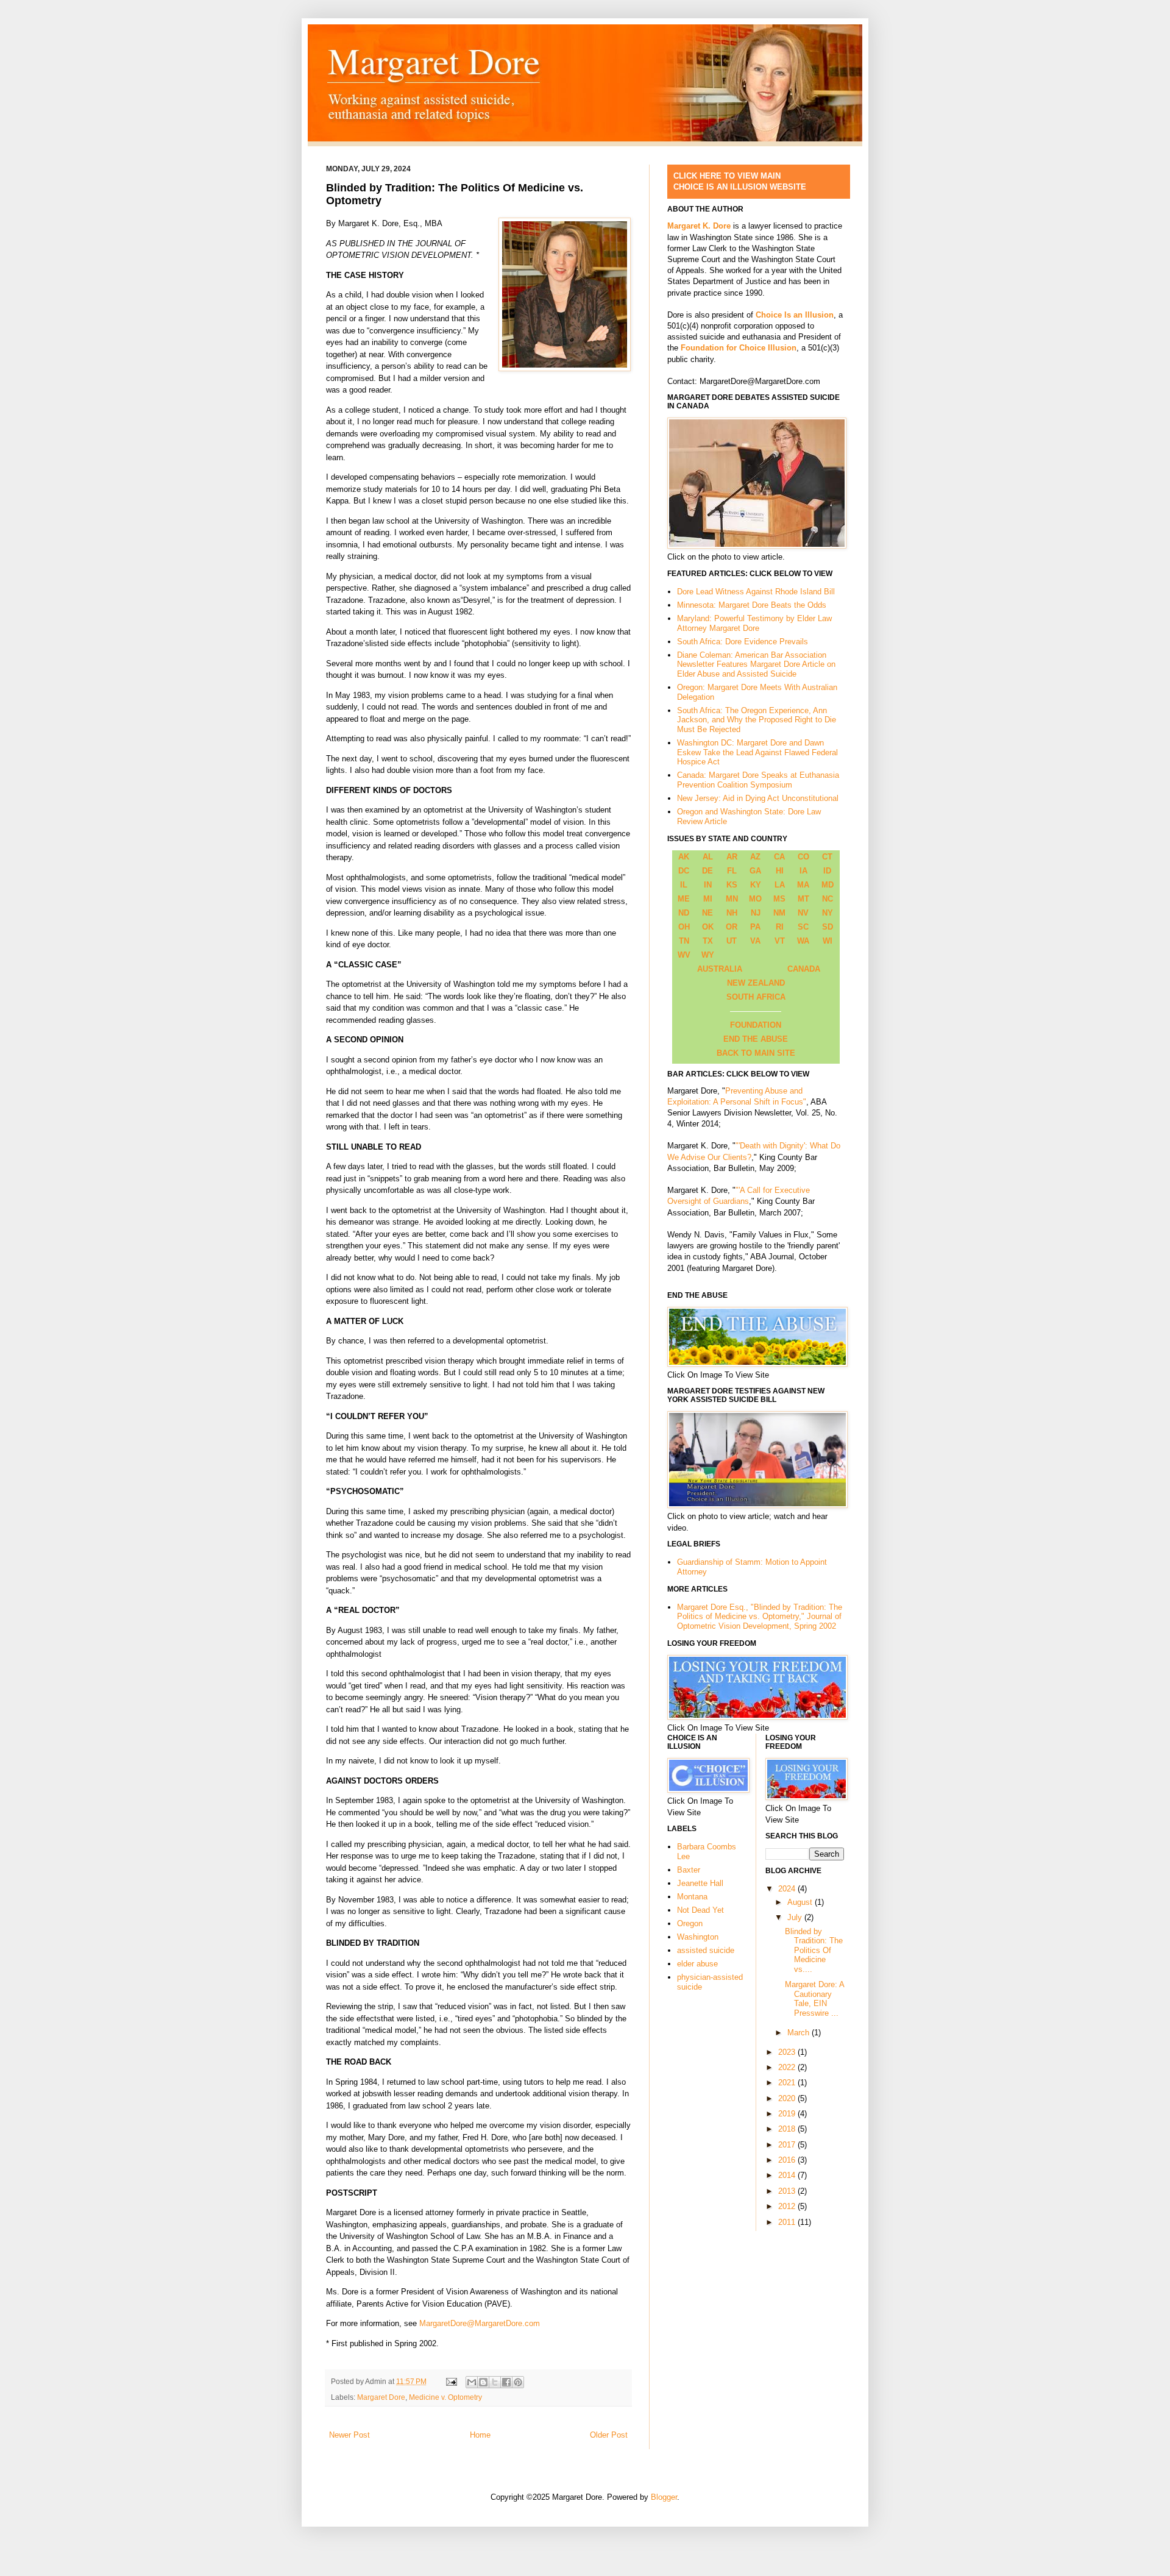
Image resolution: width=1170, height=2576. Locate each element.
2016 (788, 2160)
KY (756, 885)
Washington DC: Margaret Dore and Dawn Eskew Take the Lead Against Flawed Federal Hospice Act (757, 752)
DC (684, 871)
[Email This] (472, 2382)
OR (732, 927)
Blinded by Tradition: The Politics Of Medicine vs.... (814, 1950)
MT (803, 899)
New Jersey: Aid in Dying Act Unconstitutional (758, 798)
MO (755, 899)
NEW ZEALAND (756, 983)
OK (708, 927)
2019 (788, 2114)
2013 (788, 2191)
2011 (788, 2222)
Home (480, 2435)
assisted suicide (706, 1950)
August (801, 1902)
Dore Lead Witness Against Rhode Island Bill (756, 592)
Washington (698, 1937)
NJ (756, 913)
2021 (788, 2083)
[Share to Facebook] (506, 2382)
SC (803, 927)
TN (684, 941)
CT (827, 857)
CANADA (804, 969)
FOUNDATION (756, 1025)
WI (828, 941)
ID (827, 871)
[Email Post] (451, 2381)
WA (803, 941)
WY (708, 955)
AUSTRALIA (720, 969)
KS (732, 885)
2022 (788, 2067)
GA (755, 871)
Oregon (690, 1923)
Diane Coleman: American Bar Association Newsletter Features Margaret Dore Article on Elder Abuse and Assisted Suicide (756, 664)
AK (684, 857)
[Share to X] (495, 2382)
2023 (788, 2052)
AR (732, 857)
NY (828, 913)
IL (684, 885)
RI (780, 927)
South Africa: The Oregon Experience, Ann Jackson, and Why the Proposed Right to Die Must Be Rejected (757, 720)
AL (708, 857)
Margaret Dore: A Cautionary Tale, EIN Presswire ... (814, 1999)
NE (707, 913)
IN (708, 885)
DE (707, 871)
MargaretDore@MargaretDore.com (480, 2323)
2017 (788, 2145)
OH (684, 927)
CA (779, 857)
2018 (788, 2129)
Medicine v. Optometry (445, 2397)
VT (780, 941)
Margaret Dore (381, 2397)
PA (755, 927)
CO (803, 857)
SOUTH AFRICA (756, 997)
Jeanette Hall (700, 1883)
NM (779, 913)
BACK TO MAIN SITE (756, 1053)
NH (732, 913)
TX (708, 941)
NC (828, 899)
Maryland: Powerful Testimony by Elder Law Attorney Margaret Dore (754, 623)
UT (732, 941)
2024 (788, 1889)
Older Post (609, 2435)
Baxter (689, 1870)
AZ (755, 857)
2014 (788, 2175)
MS (779, 899)
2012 (788, 2206)
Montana (692, 1897)
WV (684, 955)
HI (780, 871)
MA (803, 885)
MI (708, 899)
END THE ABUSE (756, 1039)
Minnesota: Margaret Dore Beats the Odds (752, 605)
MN (732, 899)
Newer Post (349, 2435)
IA (803, 871)
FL (732, 871)
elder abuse (697, 1964)
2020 (788, 2098)
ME (684, 899)
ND (684, 913)
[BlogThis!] (483, 2382)
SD (828, 927)
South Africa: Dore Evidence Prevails (743, 642)
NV (803, 913)
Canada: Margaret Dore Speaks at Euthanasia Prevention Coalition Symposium (758, 780)
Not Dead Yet (700, 1910)
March (799, 2033)
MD (828, 885)
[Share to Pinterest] (518, 2382)
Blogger (664, 2497)
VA (755, 941)
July (796, 1917)
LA (780, 885)
